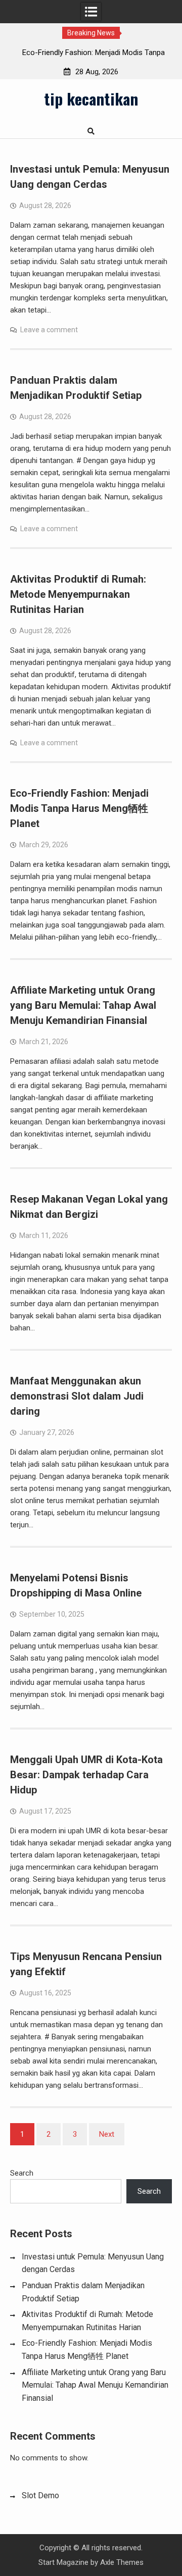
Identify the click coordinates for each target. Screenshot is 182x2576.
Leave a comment (49, 330)
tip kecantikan (91, 98)
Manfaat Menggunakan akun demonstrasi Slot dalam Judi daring (77, 1396)
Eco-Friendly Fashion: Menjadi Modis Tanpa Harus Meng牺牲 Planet (79, 808)
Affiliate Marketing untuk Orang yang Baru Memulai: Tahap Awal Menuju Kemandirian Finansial (83, 1005)
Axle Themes (122, 2562)
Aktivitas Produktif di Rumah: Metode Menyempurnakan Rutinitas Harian (78, 594)
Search (22, 2173)
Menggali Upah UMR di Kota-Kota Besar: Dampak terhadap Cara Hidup (86, 1775)
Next (107, 2134)
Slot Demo (40, 2495)
